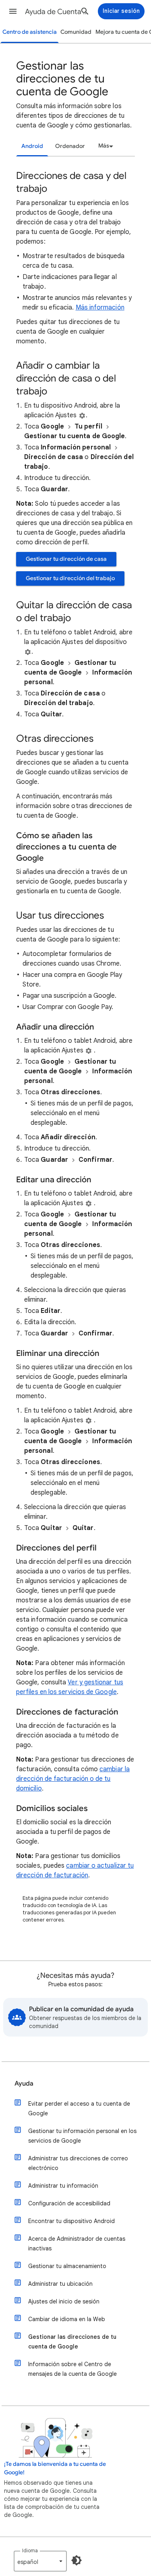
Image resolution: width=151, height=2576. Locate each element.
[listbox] (104, 146)
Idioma (30, 2550)
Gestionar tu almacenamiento (67, 2266)
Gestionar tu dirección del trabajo (70, 578)
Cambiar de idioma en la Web (67, 2319)
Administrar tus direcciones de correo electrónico (78, 2163)
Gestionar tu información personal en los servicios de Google (82, 2136)
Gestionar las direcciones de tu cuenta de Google (72, 2342)
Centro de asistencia (30, 32)
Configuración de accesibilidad (69, 2203)
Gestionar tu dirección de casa (66, 559)
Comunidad (76, 32)
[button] (13, 11)
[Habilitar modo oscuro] (77, 2560)
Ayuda (24, 2084)
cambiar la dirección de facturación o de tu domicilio (73, 1779)
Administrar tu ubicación (60, 2284)
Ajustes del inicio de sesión (64, 2301)
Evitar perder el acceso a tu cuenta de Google (79, 2108)
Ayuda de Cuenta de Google (58, 12)
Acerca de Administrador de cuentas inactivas (77, 2244)
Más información (100, 308)
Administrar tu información (63, 2186)
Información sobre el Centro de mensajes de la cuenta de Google (72, 2369)
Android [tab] (32, 146)
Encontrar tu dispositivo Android (71, 2221)
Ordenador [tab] (70, 146)
